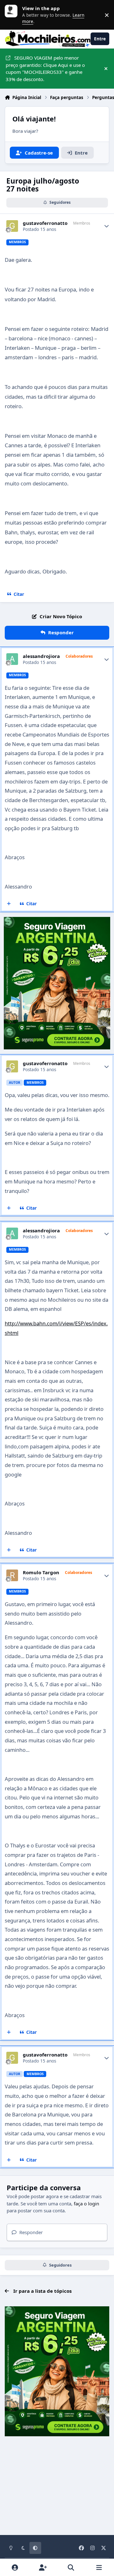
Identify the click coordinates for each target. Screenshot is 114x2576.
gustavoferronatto (45, 223)
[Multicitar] (9, 904)
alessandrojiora (41, 656)
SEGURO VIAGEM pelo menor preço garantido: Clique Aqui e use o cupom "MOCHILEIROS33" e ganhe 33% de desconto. (45, 68)
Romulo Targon (41, 1573)
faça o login (86, 2203)
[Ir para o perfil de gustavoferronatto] (12, 226)
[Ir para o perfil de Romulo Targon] (12, 1576)
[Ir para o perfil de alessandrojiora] (12, 659)
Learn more (13, 15)
